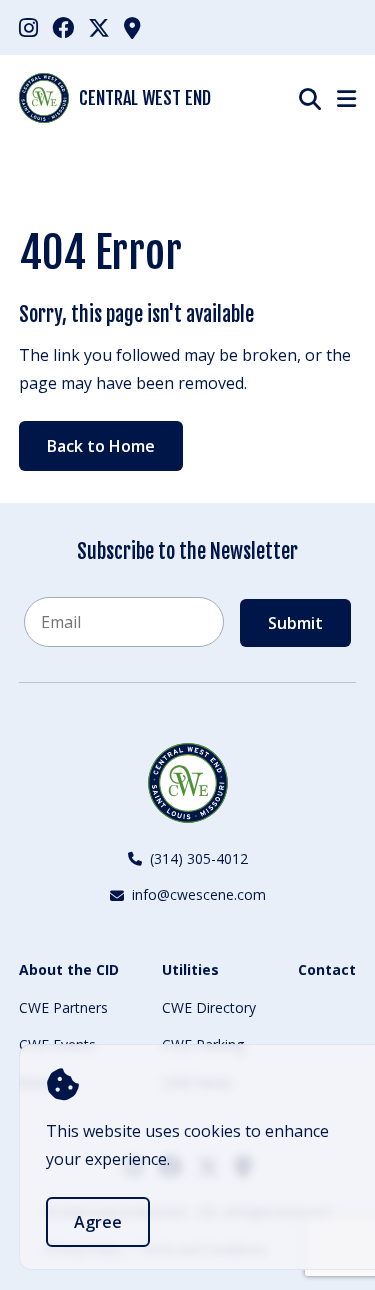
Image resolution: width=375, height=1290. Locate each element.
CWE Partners (63, 1007)
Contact (327, 969)
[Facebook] (63, 27)
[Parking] (132, 27)
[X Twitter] (99, 27)
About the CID (69, 969)
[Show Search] (310, 98)
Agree (98, 1222)
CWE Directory (209, 1007)
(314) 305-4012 (199, 858)
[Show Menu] (346, 98)
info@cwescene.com (199, 894)
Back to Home (101, 446)
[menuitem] (28, 27)
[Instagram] (28, 27)
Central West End (145, 98)
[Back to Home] (188, 783)
